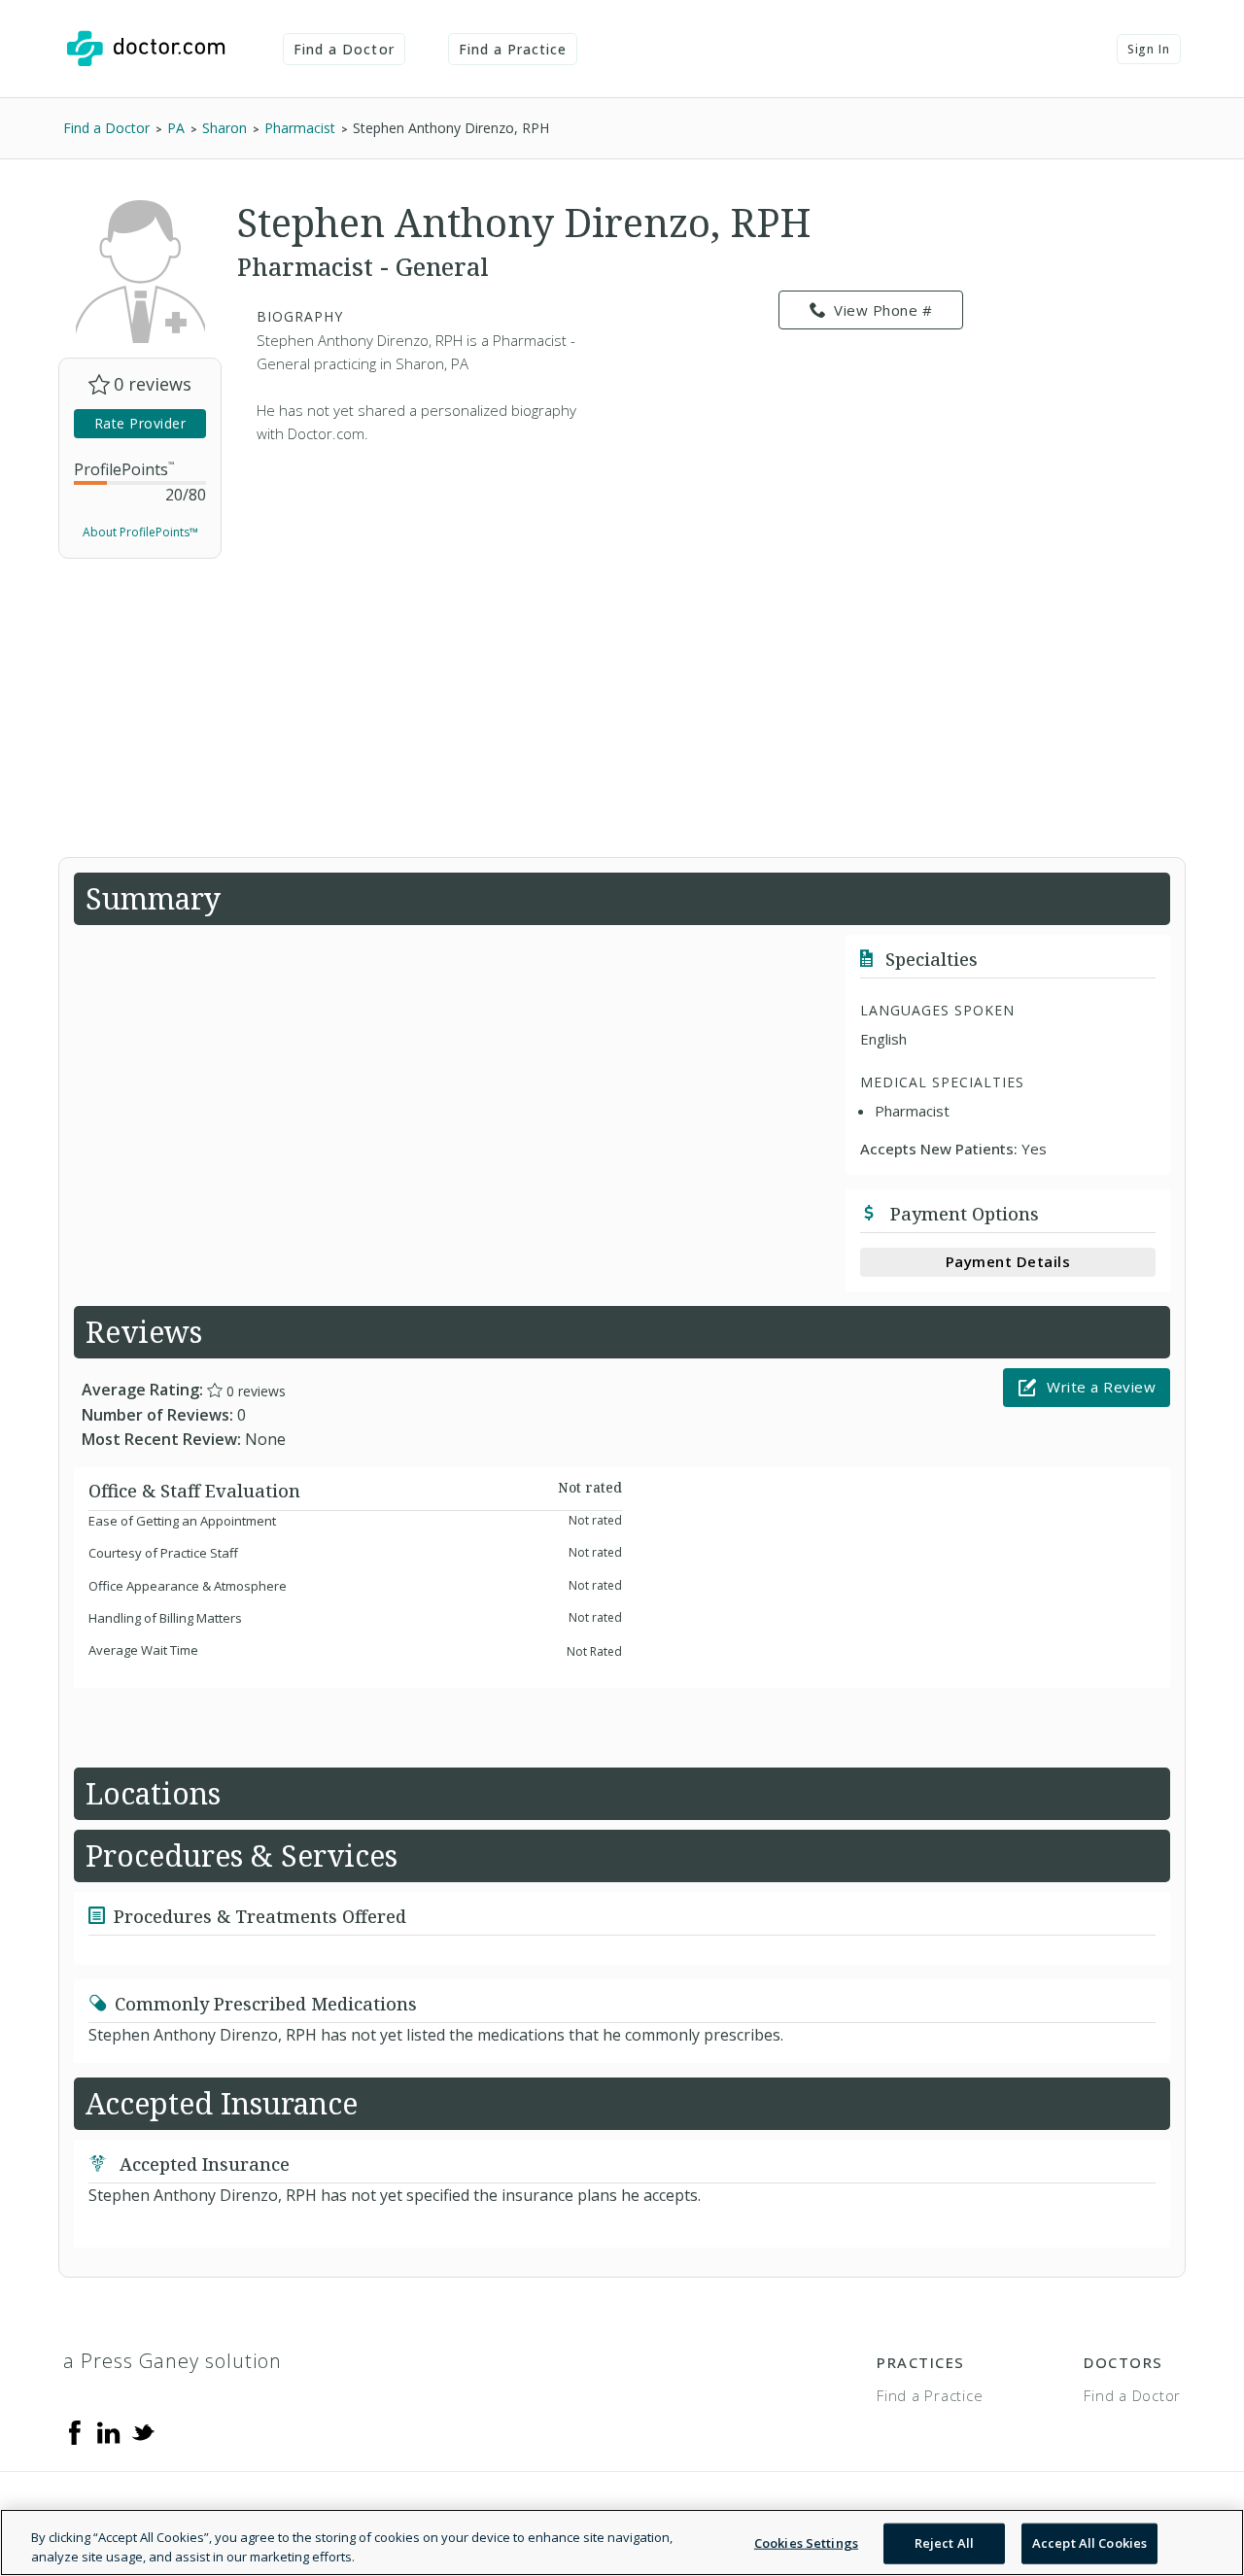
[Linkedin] (109, 2431)
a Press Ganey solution (173, 2361)
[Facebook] (75, 2431)
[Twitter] (143, 2431)
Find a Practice (513, 49)
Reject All (944, 2543)
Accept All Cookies (1089, 2543)
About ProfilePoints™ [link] (140, 532)
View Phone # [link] (883, 310)
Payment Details (1008, 1261)
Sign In (1149, 49)
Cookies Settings (806, 2543)
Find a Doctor (344, 49)
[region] (622, 2542)
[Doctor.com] (146, 49)
